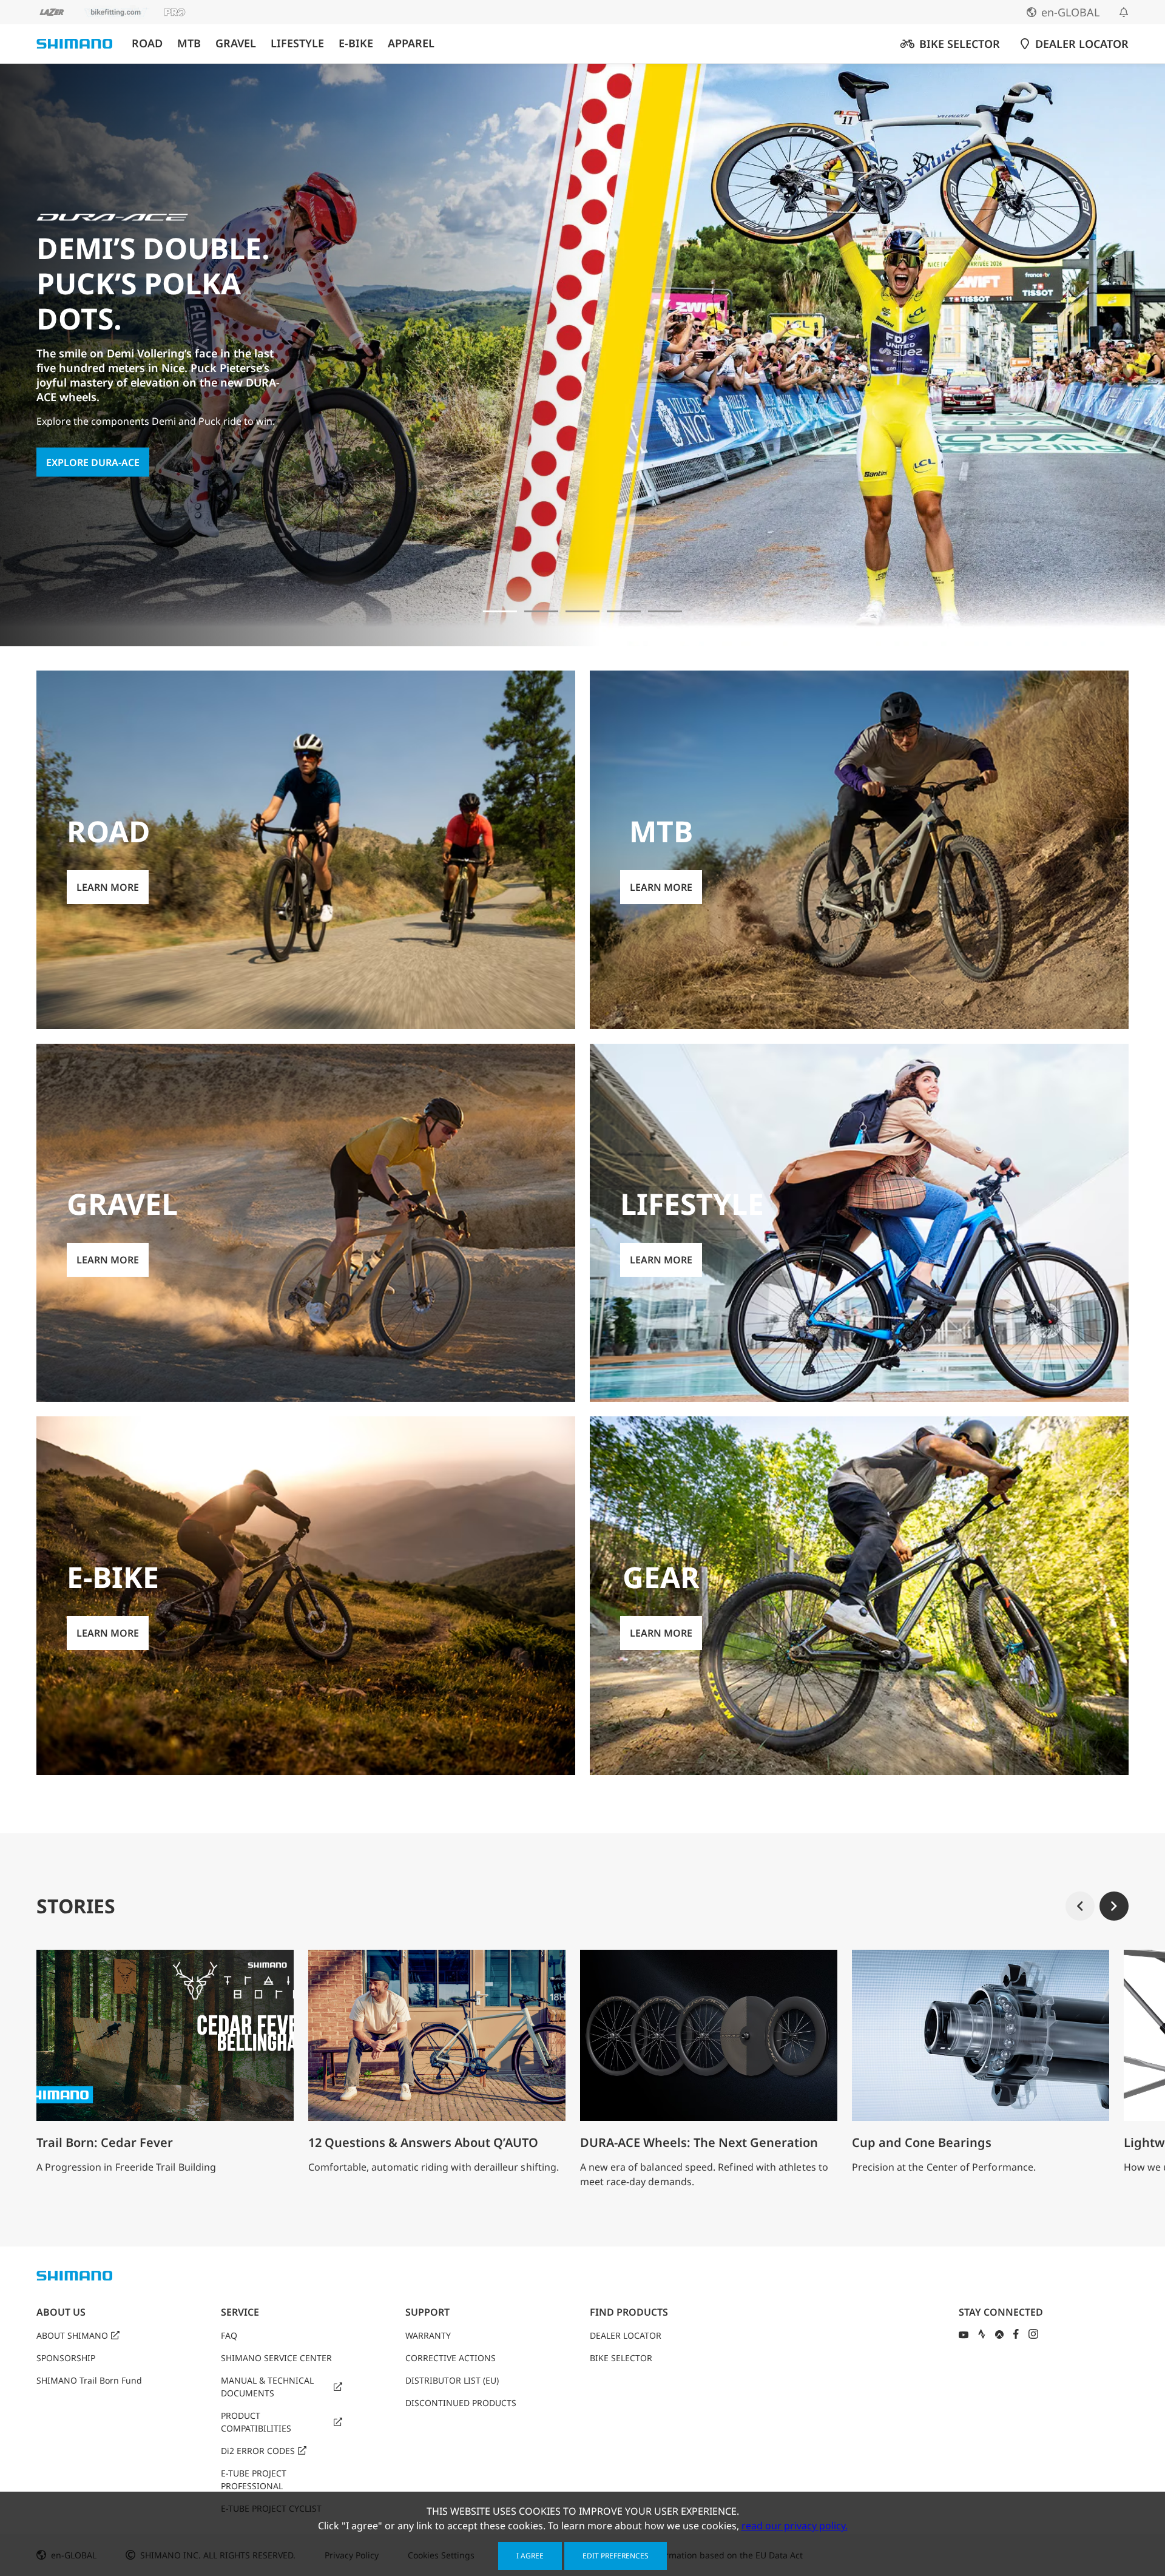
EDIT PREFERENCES (616, 2556)
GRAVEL (236, 43)
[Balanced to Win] (541, 611)
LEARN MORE (108, 887)
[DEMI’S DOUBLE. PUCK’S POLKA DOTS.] (500, 611)
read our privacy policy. (795, 2526)
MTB (189, 43)
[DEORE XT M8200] (582, 611)
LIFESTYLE (297, 43)
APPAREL (411, 43)
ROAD (147, 43)
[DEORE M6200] (624, 611)
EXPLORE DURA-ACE (93, 462)
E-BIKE (356, 43)
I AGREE (530, 2556)
